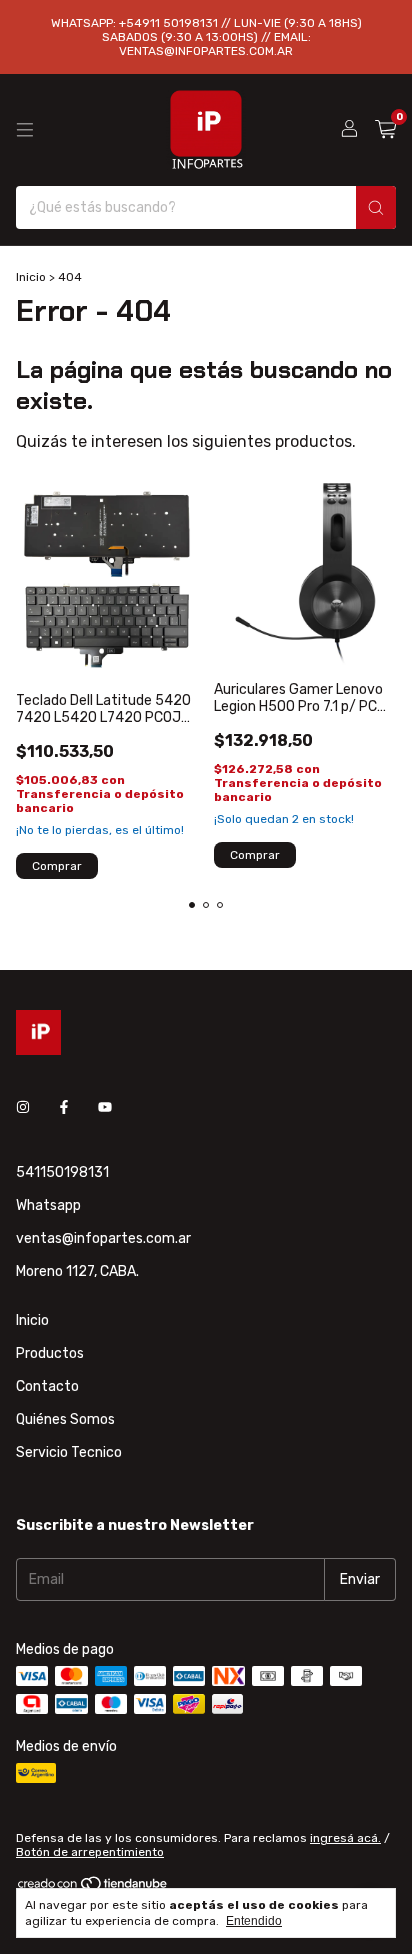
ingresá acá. (345, 1838)
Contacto (47, 1386)
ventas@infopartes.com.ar (103, 1238)
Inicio (31, 277)
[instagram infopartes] (23, 1107)
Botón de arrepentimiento (90, 1852)
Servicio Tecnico (69, 1452)
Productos (50, 1353)
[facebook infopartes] (64, 1107)
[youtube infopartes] (105, 1107)
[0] (385, 130)
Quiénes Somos (65, 1419)
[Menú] (25, 130)
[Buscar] (376, 207)
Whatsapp (48, 1205)
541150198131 (62, 1172)
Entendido (254, 1921)
